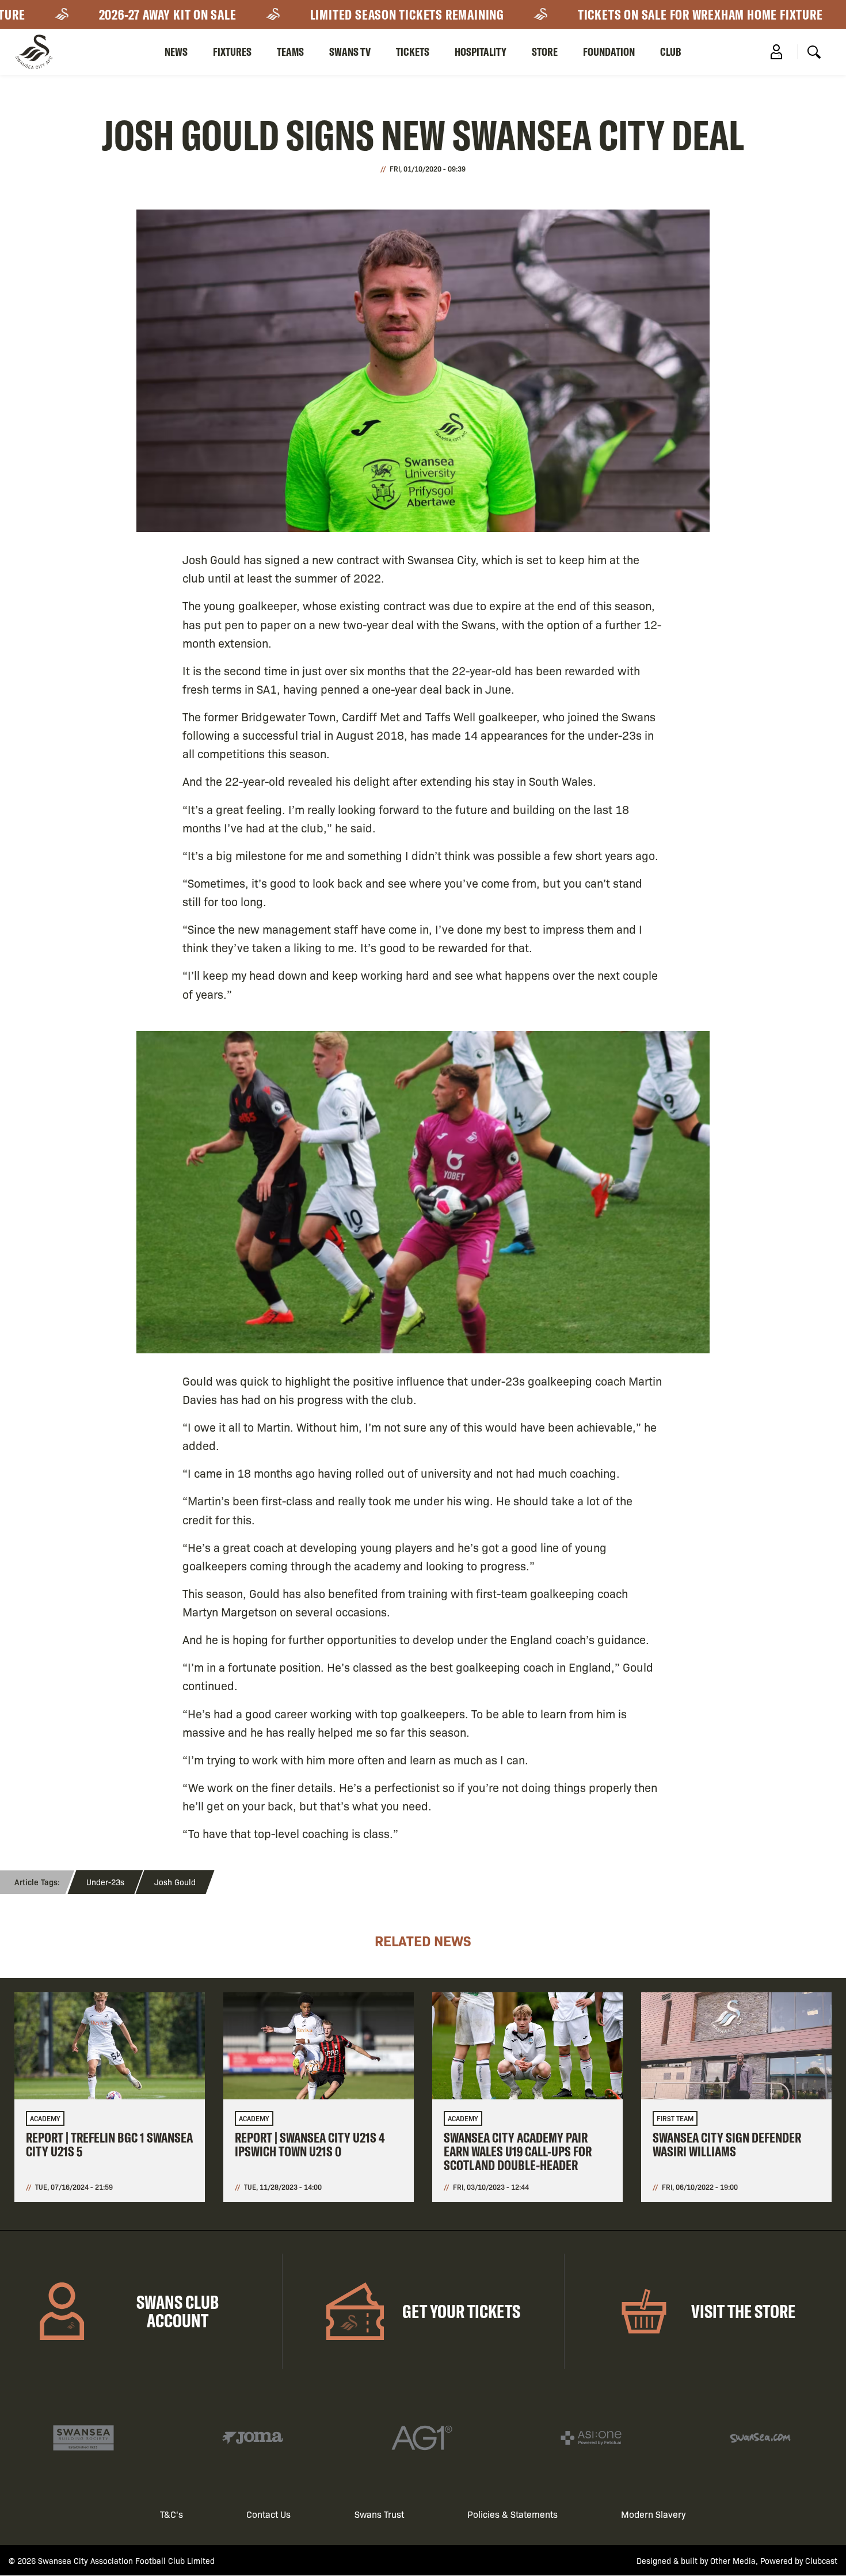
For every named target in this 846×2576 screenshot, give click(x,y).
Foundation (609, 52)
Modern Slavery (653, 2514)
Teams (290, 52)
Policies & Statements (512, 2514)
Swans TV (350, 52)
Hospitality (481, 52)
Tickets (413, 52)
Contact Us (268, 2514)
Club (671, 52)
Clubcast (821, 2560)
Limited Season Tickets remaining (350, 14)
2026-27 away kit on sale (111, 14)
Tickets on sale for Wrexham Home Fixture (643, 14)
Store (545, 52)
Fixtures (232, 52)
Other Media (733, 2560)
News (176, 52)
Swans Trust (379, 2514)
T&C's (172, 2514)
